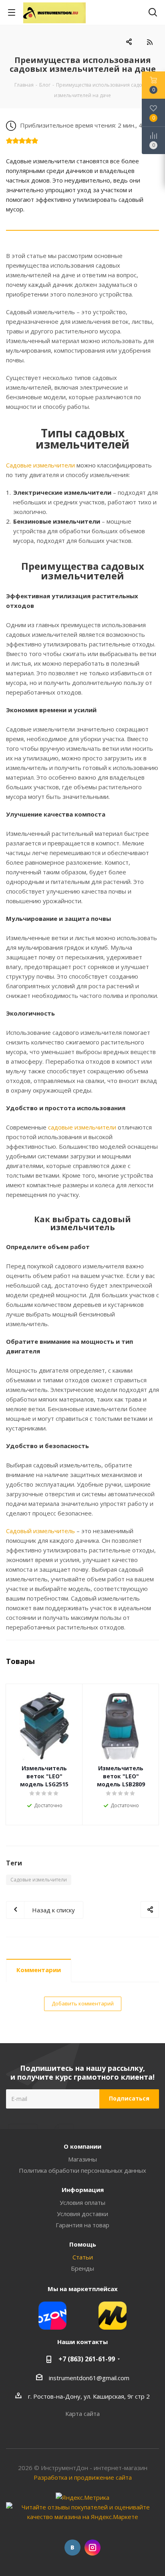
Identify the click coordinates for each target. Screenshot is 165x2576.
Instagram (93, 2548)
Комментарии (39, 1970)
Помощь (83, 2244)
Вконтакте (72, 2548)
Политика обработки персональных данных (82, 2170)
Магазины (82, 2159)
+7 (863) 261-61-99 (87, 2359)
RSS (150, 42)
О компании (82, 2146)
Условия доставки (82, 2214)
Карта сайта (82, 2413)
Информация (83, 2190)
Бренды (82, 2268)
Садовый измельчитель (40, 1531)
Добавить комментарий (83, 2003)
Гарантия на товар (82, 2225)
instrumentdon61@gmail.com (89, 2378)
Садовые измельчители (40, 465)
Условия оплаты (82, 2202)
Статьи (83, 2257)
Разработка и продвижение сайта (83, 2477)
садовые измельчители (82, 1127)
